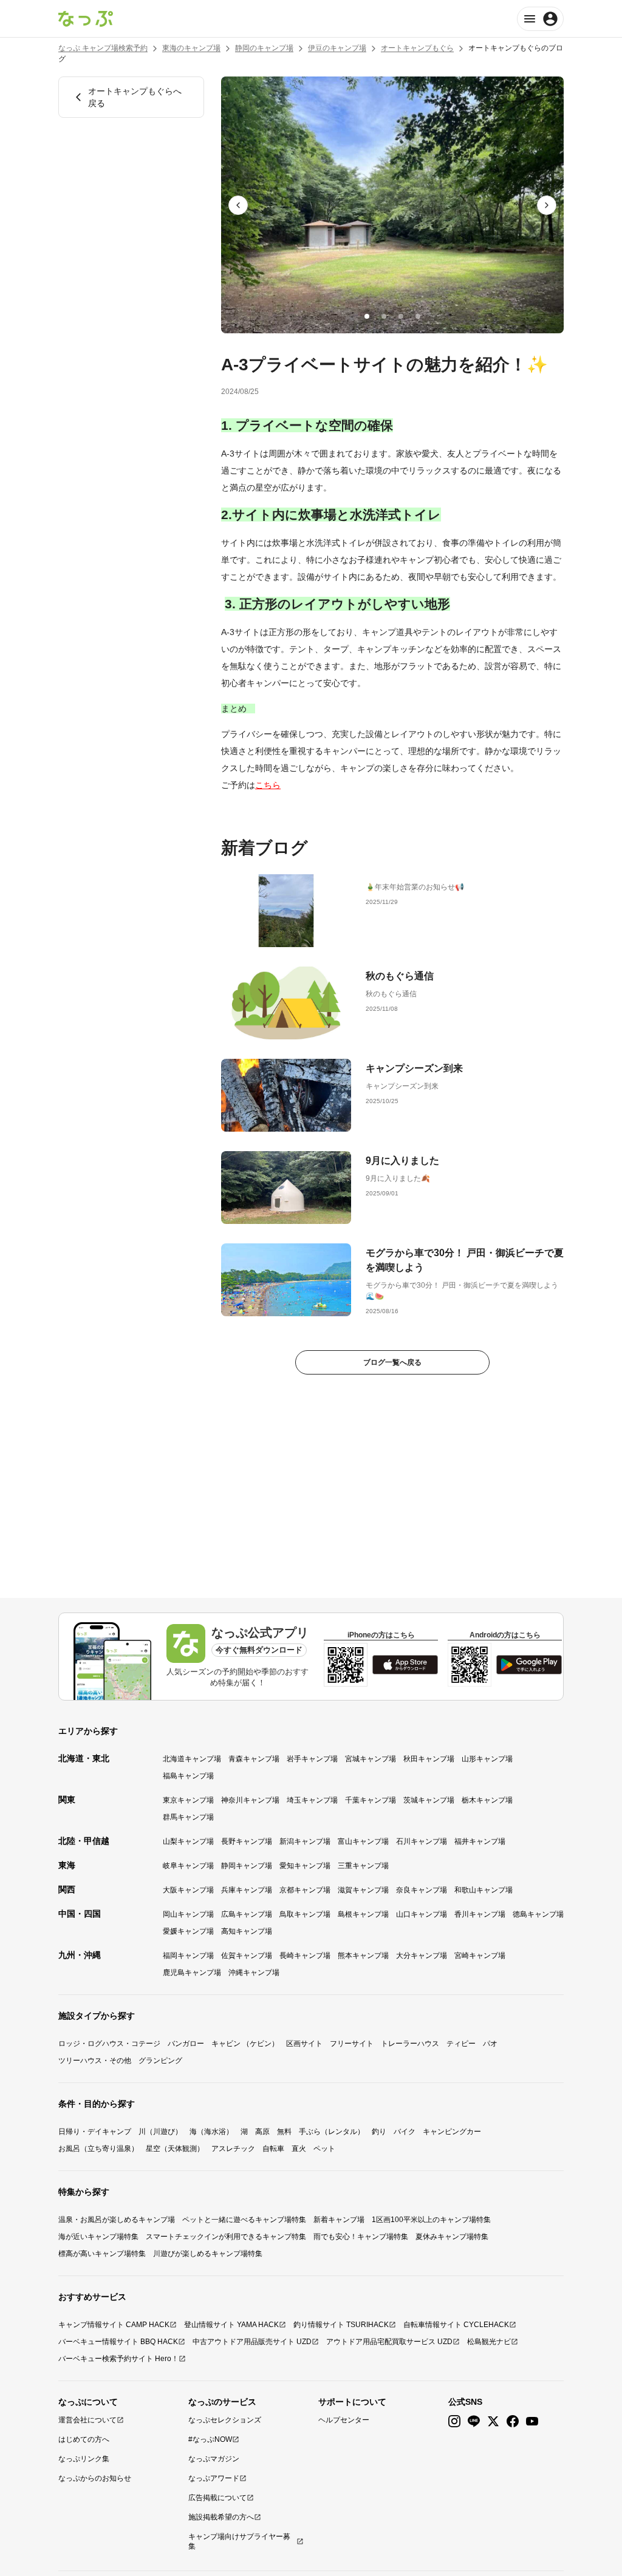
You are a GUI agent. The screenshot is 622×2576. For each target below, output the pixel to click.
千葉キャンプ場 (371, 1800)
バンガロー (186, 2044)
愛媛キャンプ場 (188, 1931)
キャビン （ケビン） (245, 2044)
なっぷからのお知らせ (95, 2478)
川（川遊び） (160, 2132)
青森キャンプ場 (254, 1759)
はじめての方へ (84, 2439)
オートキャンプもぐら (417, 48)
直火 (299, 2149)
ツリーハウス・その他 (95, 2061)
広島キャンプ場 (247, 1914)
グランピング (160, 2061)
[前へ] (238, 205)
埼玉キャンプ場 (312, 1800)
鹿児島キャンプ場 (192, 1973)
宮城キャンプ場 (371, 1759)
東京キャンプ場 (188, 1800)
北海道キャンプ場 (192, 1759)
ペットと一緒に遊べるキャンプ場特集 (244, 2220)
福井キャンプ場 (480, 1841)
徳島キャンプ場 (538, 1914)
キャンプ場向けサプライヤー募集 (239, 2541)
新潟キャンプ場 (305, 1841)
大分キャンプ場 (422, 1956)
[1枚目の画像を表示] (367, 316)
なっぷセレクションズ (225, 2420)
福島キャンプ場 (188, 1776)
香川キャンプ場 (480, 1914)
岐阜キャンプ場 (188, 1866)
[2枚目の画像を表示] (384, 316)
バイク (405, 2132)
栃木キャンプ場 (487, 1800)
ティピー (461, 2044)
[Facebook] (513, 2421)
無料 (284, 2132)
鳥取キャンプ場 (305, 1914)
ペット (324, 2149)
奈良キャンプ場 (422, 1890)
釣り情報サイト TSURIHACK (341, 2325)
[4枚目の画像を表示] (418, 316)
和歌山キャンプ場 (484, 1890)
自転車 (273, 2149)
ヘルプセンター (344, 2420)
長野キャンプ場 (247, 1841)
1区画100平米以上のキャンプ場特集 (431, 2220)
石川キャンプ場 (422, 1841)
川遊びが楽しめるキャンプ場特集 (208, 2254)
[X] (493, 2421)
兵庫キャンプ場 (247, 1890)
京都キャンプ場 (305, 1890)
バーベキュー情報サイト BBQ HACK (118, 2342)
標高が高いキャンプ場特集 (102, 2254)
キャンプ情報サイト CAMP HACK (114, 2325)
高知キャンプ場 (247, 1931)
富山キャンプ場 (363, 1841)
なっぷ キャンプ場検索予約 (103, 48)
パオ (490, 2044)
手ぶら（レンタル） (332, 2132)
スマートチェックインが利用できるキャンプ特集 (226, 2237)
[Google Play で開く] (529, 1665)
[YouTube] (532, 2421)
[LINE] (474, 2421)
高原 (262, 2132)
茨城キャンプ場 (429, 1800)
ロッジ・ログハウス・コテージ (109, 2044)
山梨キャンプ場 (188, 1841)
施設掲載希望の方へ (221, 2517)
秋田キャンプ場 (429, 1759)
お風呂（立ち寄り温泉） (98, 2149)
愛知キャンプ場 (305, 1866)
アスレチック (233, 2149)
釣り (379, 2132)
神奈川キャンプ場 (250, 1800)
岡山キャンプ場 (188, 1914)
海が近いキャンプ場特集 (98, 2237)
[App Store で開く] (405, 1665)
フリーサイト (352, 2044)
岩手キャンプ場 (312, 1759)
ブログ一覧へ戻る (392, 1362)
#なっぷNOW (210, 2439)
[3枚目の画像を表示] (401, 316)
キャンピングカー (452, 2132)
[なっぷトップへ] (86, 19)
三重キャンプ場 (363, 1866)
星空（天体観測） (175, 2149)
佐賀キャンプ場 (247, 1956)
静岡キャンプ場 (247, 1866)
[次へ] (547, 205)
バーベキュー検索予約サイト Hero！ (118, 2359)
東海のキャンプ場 (191, 48)
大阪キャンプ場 (188, 1890)
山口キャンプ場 (422, 1914)
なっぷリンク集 (84, 2459)
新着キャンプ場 (339, 2220)
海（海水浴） (211, 2132)
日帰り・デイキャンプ (95, 2132)
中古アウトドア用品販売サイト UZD (252, 2342)
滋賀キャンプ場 (363, 1890)
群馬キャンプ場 (188, 1817)
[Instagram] (454, 2421)
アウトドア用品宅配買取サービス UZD (389, 2342)
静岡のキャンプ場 (264, 48)
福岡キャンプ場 (188, 1956)
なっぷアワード (214, 2478)
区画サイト (304, 2044)
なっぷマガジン (214, 2459)
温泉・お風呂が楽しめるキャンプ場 (117, 2220)
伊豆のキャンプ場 (337, 48)
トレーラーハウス (410, 2044)
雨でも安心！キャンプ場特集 (361, 2237)
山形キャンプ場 (487, 1759)
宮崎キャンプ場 (480, 1956)
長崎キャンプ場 (305, 1956)
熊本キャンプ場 (363, 1956)
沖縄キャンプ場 (254, 1973)
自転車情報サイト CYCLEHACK (456, 2325)
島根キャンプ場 (363, 1914)
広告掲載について (217, 2498)
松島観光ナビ (489, 2342)
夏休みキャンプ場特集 (452, 2237)
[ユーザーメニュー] (540, 19)
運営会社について (87, 2420)
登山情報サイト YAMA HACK (231, 2325)
